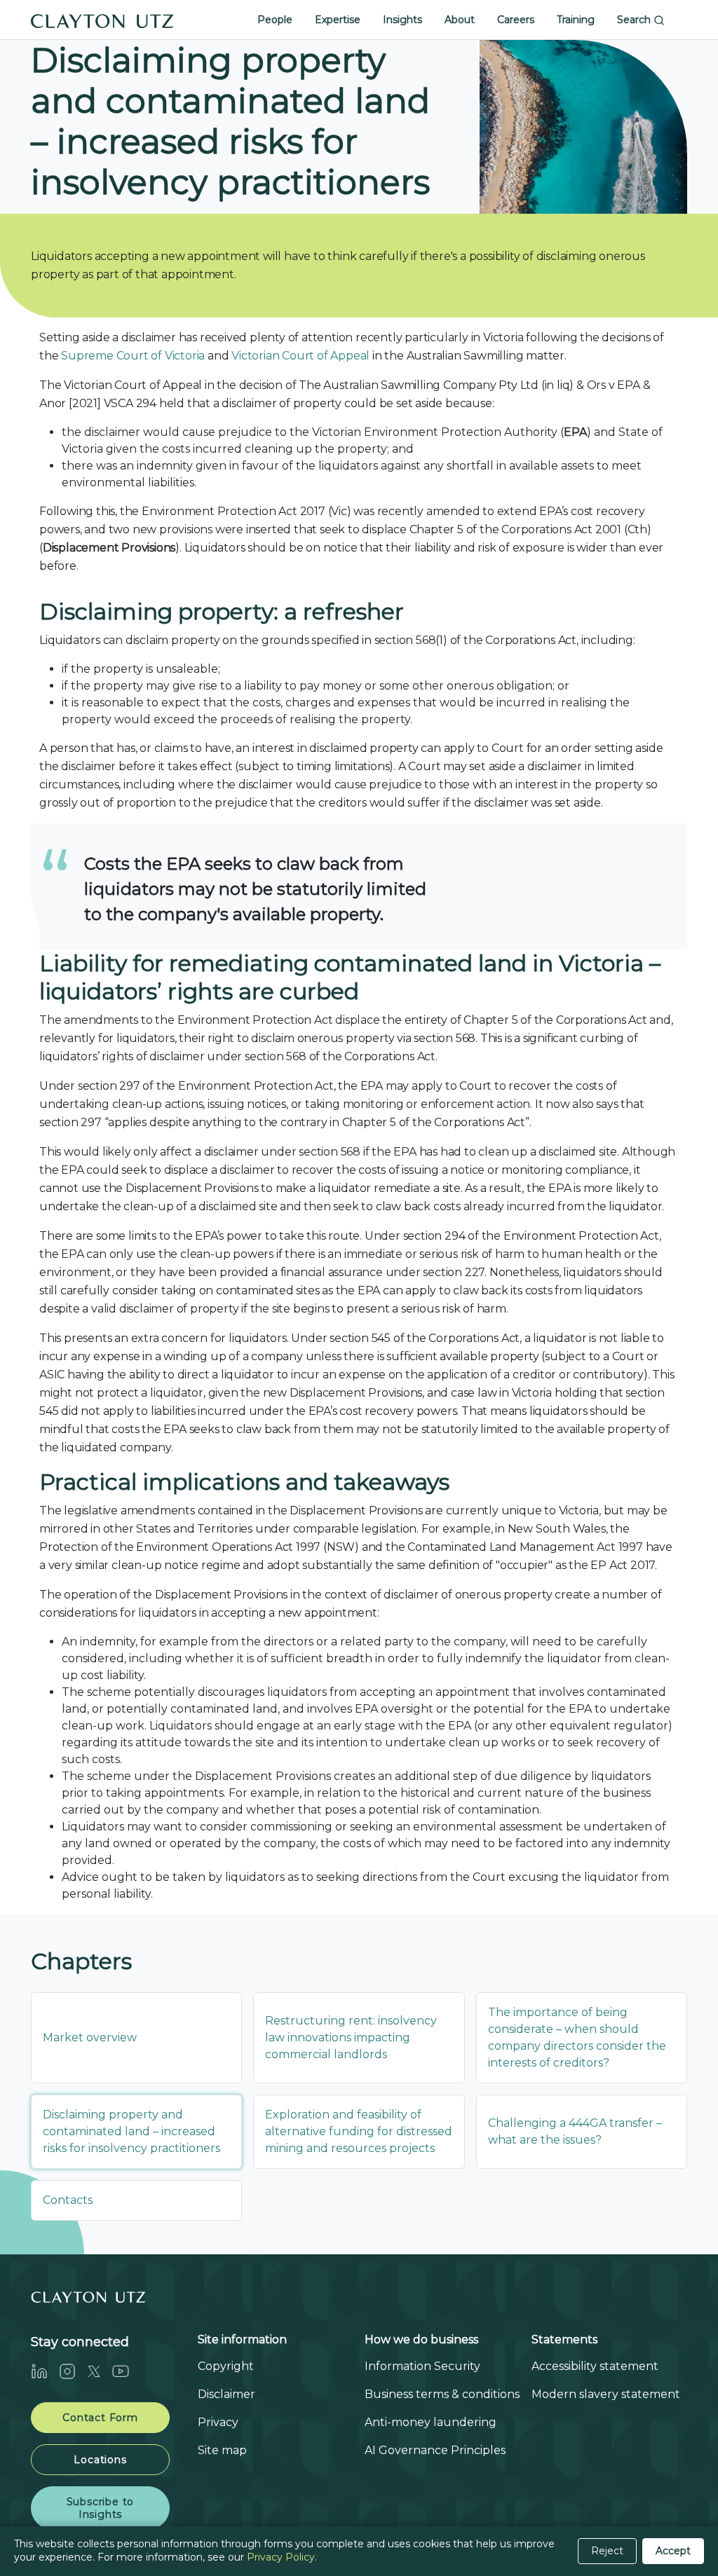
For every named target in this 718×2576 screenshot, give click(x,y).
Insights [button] (402, 20)
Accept (673, 2551)
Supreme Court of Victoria (133, 356)
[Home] (102, 20)
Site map (222, 2450)
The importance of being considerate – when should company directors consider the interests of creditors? (577, 2037)
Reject (607, 2551)
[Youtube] (126, 2371)
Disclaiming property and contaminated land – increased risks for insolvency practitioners (131, 2131)
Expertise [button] (338, 20)
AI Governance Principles (435, 2450)
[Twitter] (100, 2371)
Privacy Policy (281, 2557)
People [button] (275, 20)
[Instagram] (73, 2371)
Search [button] (635, 20)
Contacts (68, 2200)
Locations (100, 2460)
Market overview (90, 2037)
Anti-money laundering (431, 2422)
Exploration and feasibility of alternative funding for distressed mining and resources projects (359, 2131)
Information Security (422, 2366)
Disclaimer (226, 2394)
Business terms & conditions (442, 2394)
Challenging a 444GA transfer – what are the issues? (575, 2131)
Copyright (226, 2366)
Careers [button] (516, 20)
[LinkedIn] (45, 2371)
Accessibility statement (595, 2366)
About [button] (460, 20)
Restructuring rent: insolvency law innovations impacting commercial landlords (351, 2037)
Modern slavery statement (606, 2394)
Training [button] (576, 20)
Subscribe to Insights (101, 2508)
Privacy (218, 2422)
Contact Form (100, 2418)
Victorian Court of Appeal (300, 356)
